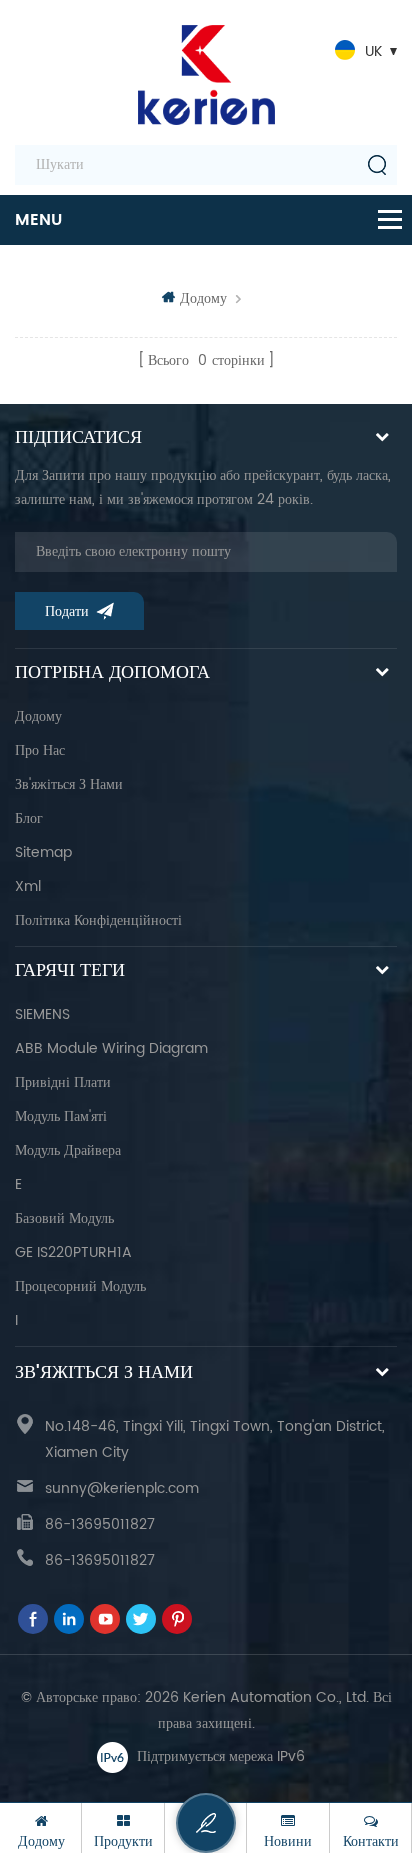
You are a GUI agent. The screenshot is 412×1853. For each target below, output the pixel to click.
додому (38, 716)
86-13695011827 (100, 1524)
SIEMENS (42, 1014)
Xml (28, 886)
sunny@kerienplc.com (122, 1488)
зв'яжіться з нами (69, 784)
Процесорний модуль (80, 1286)
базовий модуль (64, 1218)
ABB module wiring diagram (111, 1048)
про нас (40, 750)
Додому (203, 298)
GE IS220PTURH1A (73, 1252)
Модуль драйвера (68, 1150)
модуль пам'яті (61, 1116)
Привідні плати (63, 1082)
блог (29, 818)
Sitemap (43, 852)
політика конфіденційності (98, 920)
